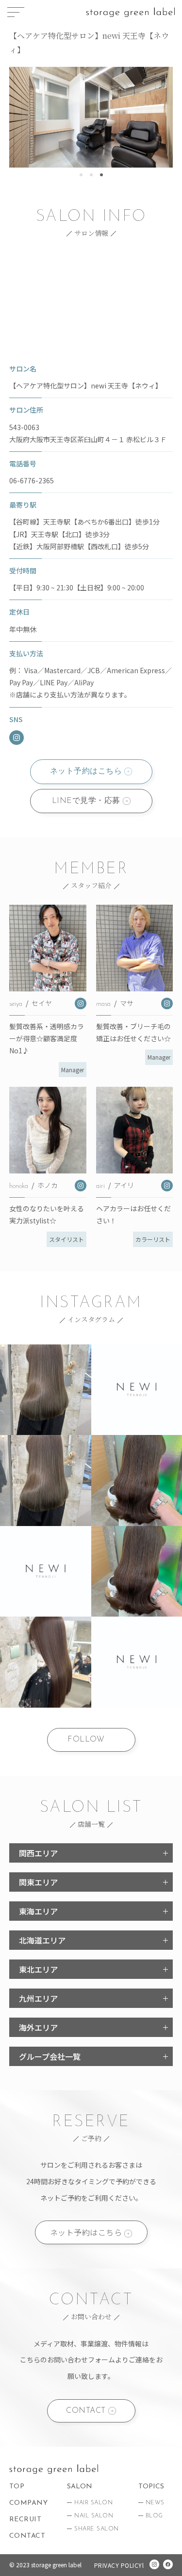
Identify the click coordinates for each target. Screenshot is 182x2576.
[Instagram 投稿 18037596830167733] (46, 1572)
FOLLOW (86, 1740)
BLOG (154, 2516)
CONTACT (86, 2411)
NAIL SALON (94, 2516)
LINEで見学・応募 (86, 801)
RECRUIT (25, 2520)
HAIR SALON (93, 2503)
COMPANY (29, 2503)
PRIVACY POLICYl (119, 2565)
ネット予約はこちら (86, 771)
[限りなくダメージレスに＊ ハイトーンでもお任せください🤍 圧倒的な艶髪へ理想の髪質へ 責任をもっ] (46, 1390)
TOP (17, 2487)
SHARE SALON (97, 2529)
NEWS (155, 2503)
